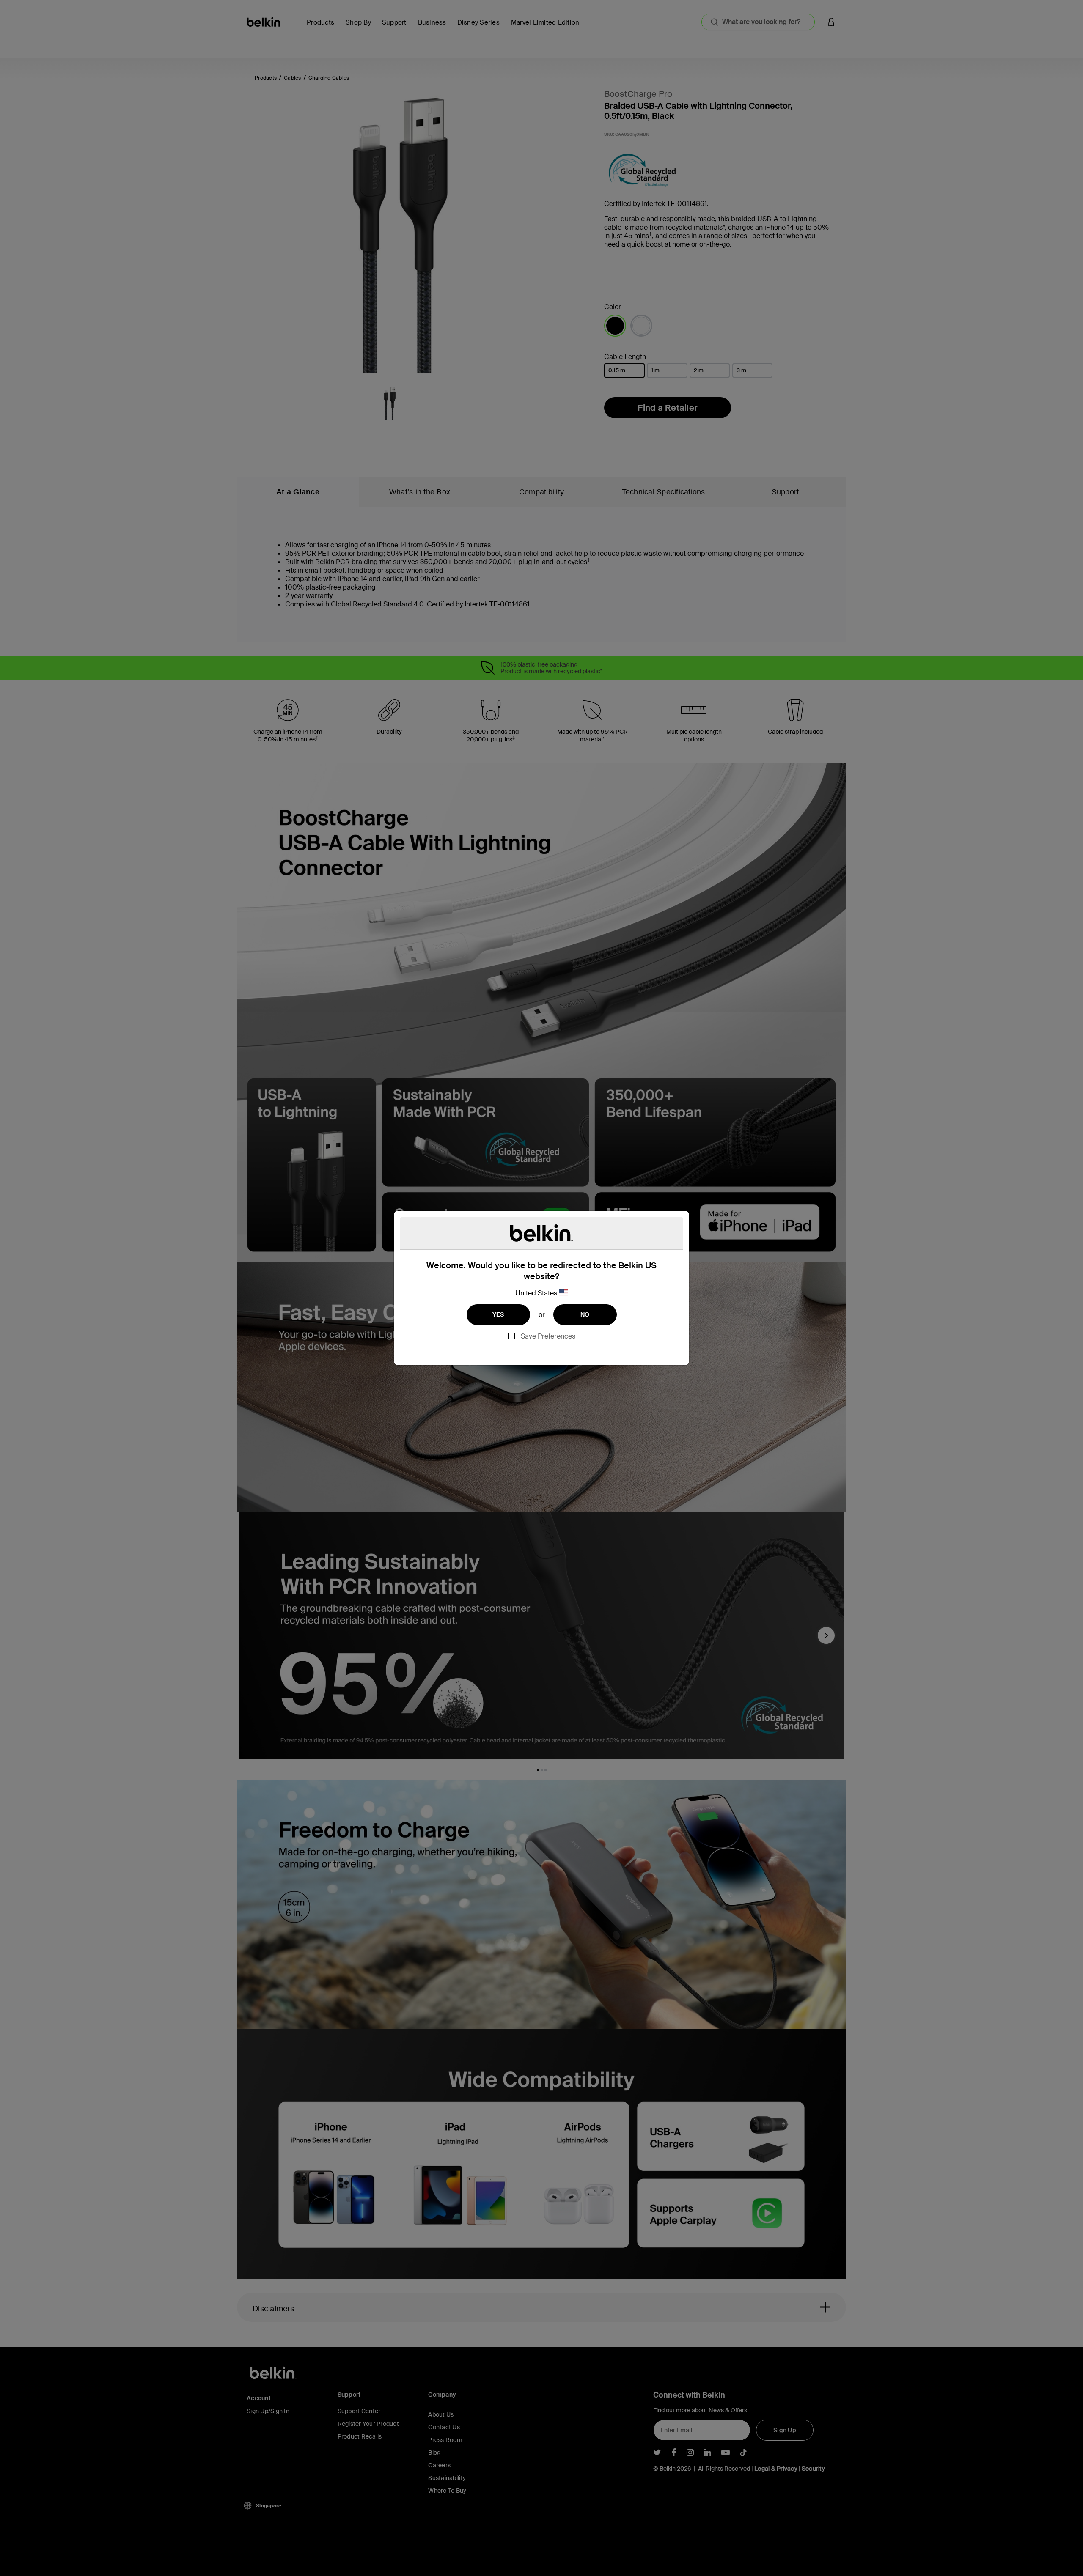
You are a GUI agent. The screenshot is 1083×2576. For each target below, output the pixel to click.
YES (498, 1314)
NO (585, 1314)
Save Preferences (548, 1336)
